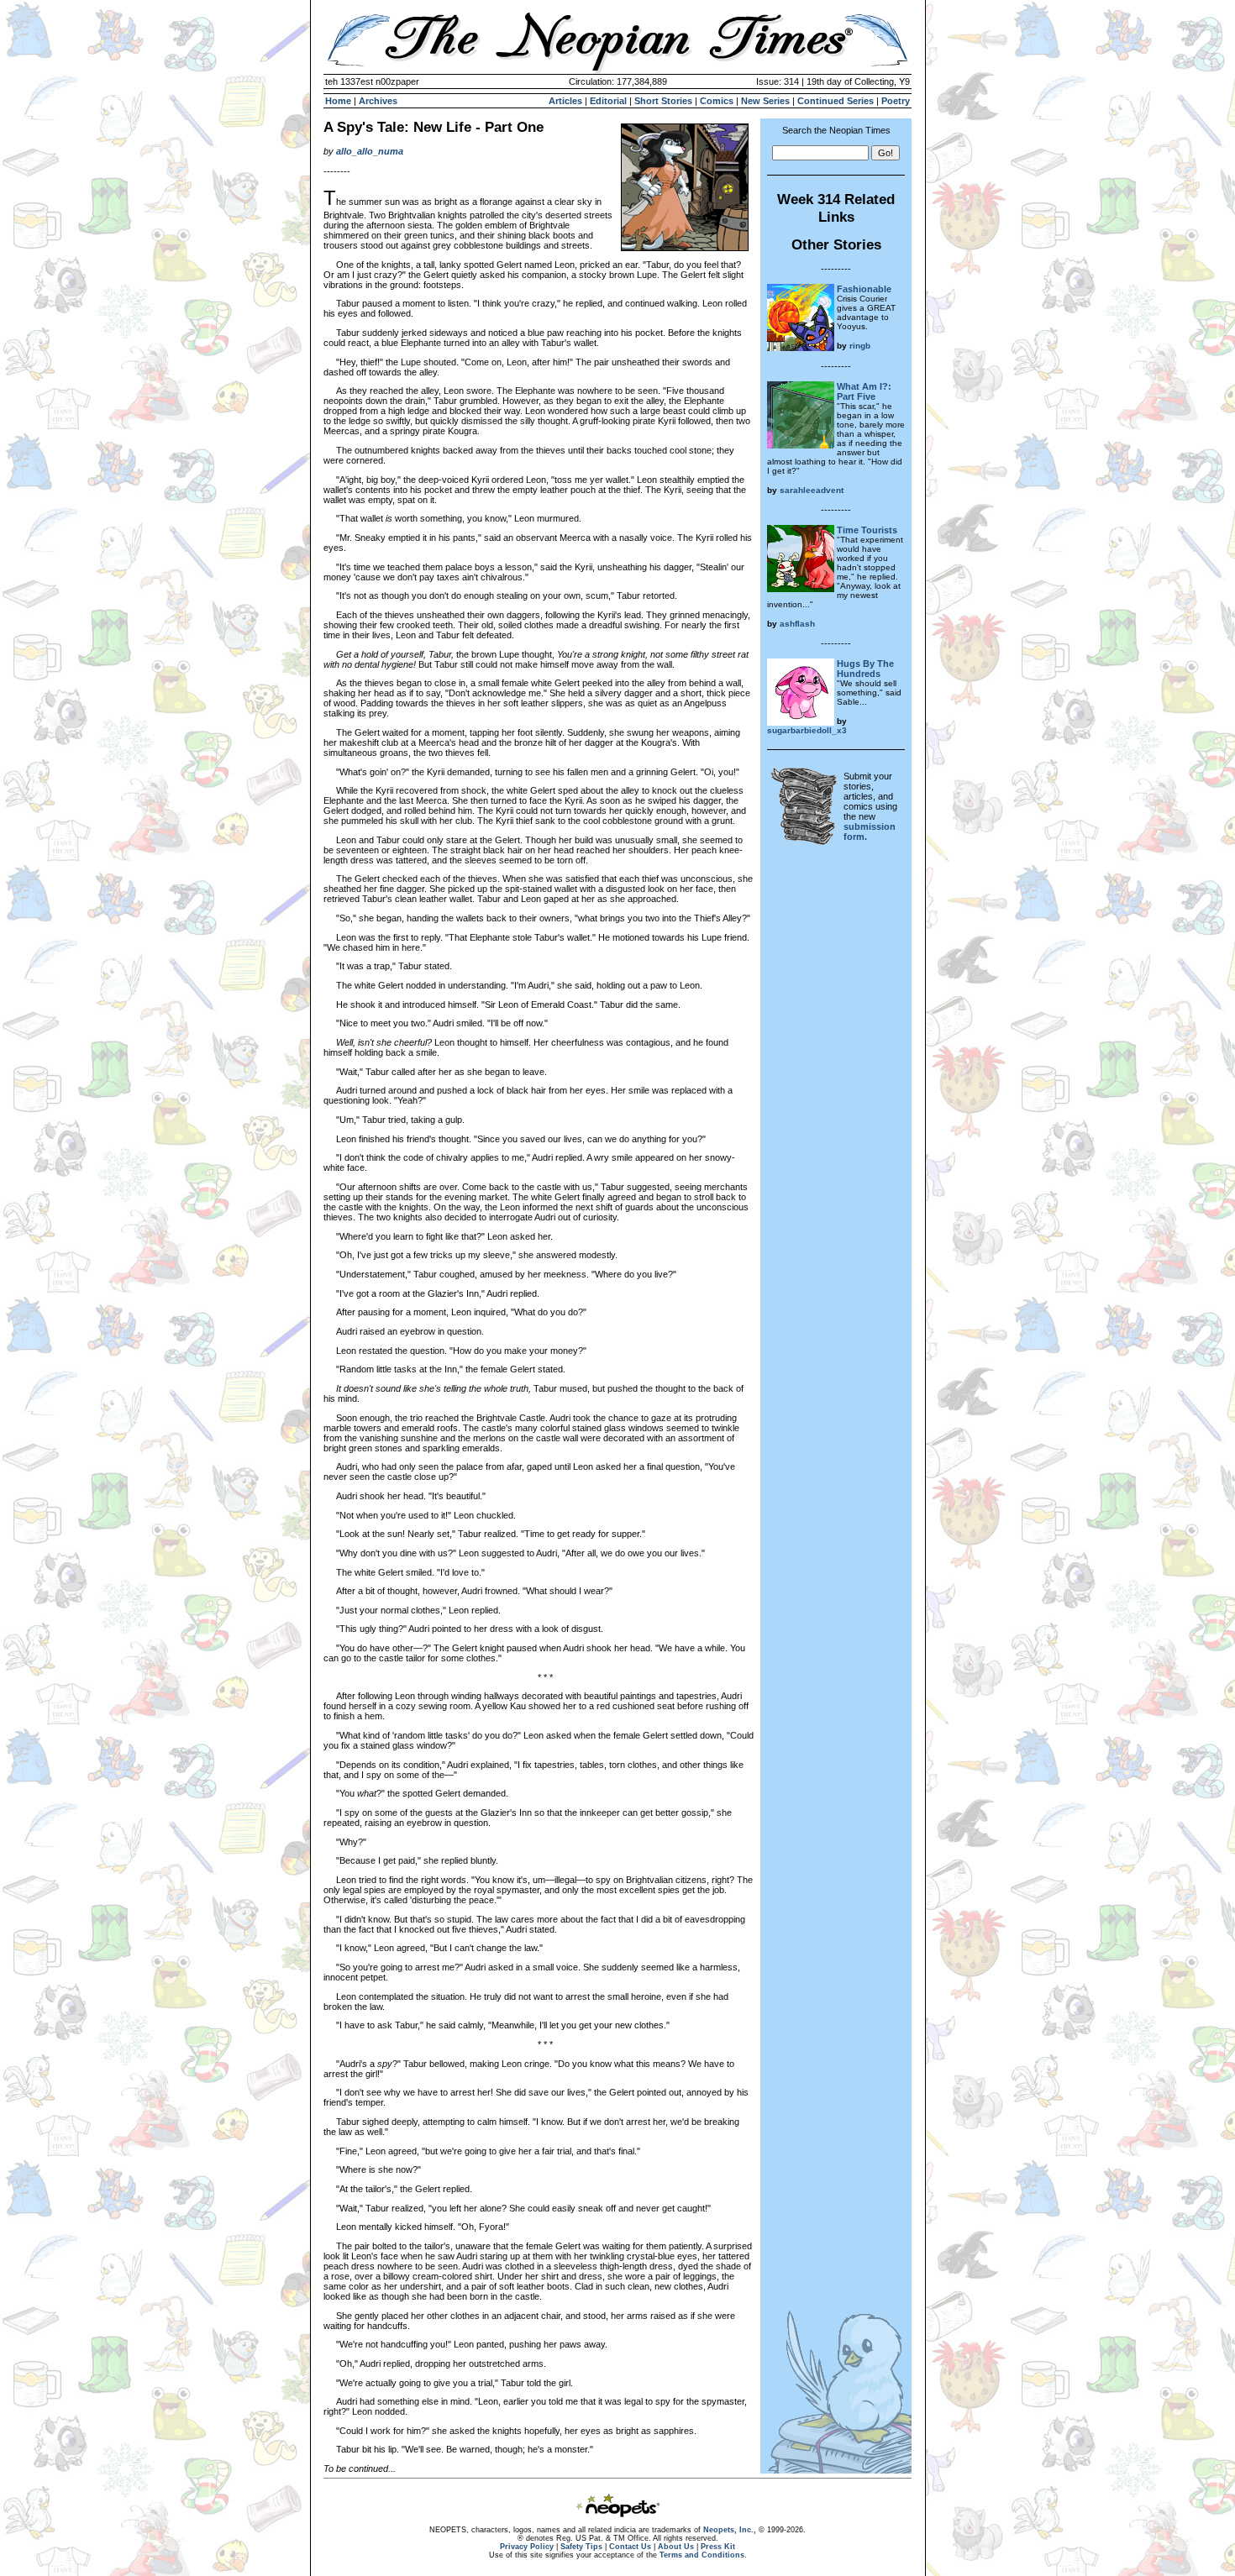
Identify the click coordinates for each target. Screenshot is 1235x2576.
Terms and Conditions (702, 2555)
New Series (765, 101)
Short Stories (663, 101)
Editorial (608, 101)
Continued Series (836, 101)
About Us (676, 2547)
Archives (378, 101)
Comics (717, 101)
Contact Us (630, 2547)
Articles (565, 101)
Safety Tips (581, 2547)
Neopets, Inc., (730, 2530)
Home (338, 101)
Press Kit (718, 2547)
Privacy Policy (527, 2547)
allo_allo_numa (370, 151)
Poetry (896, 101)
